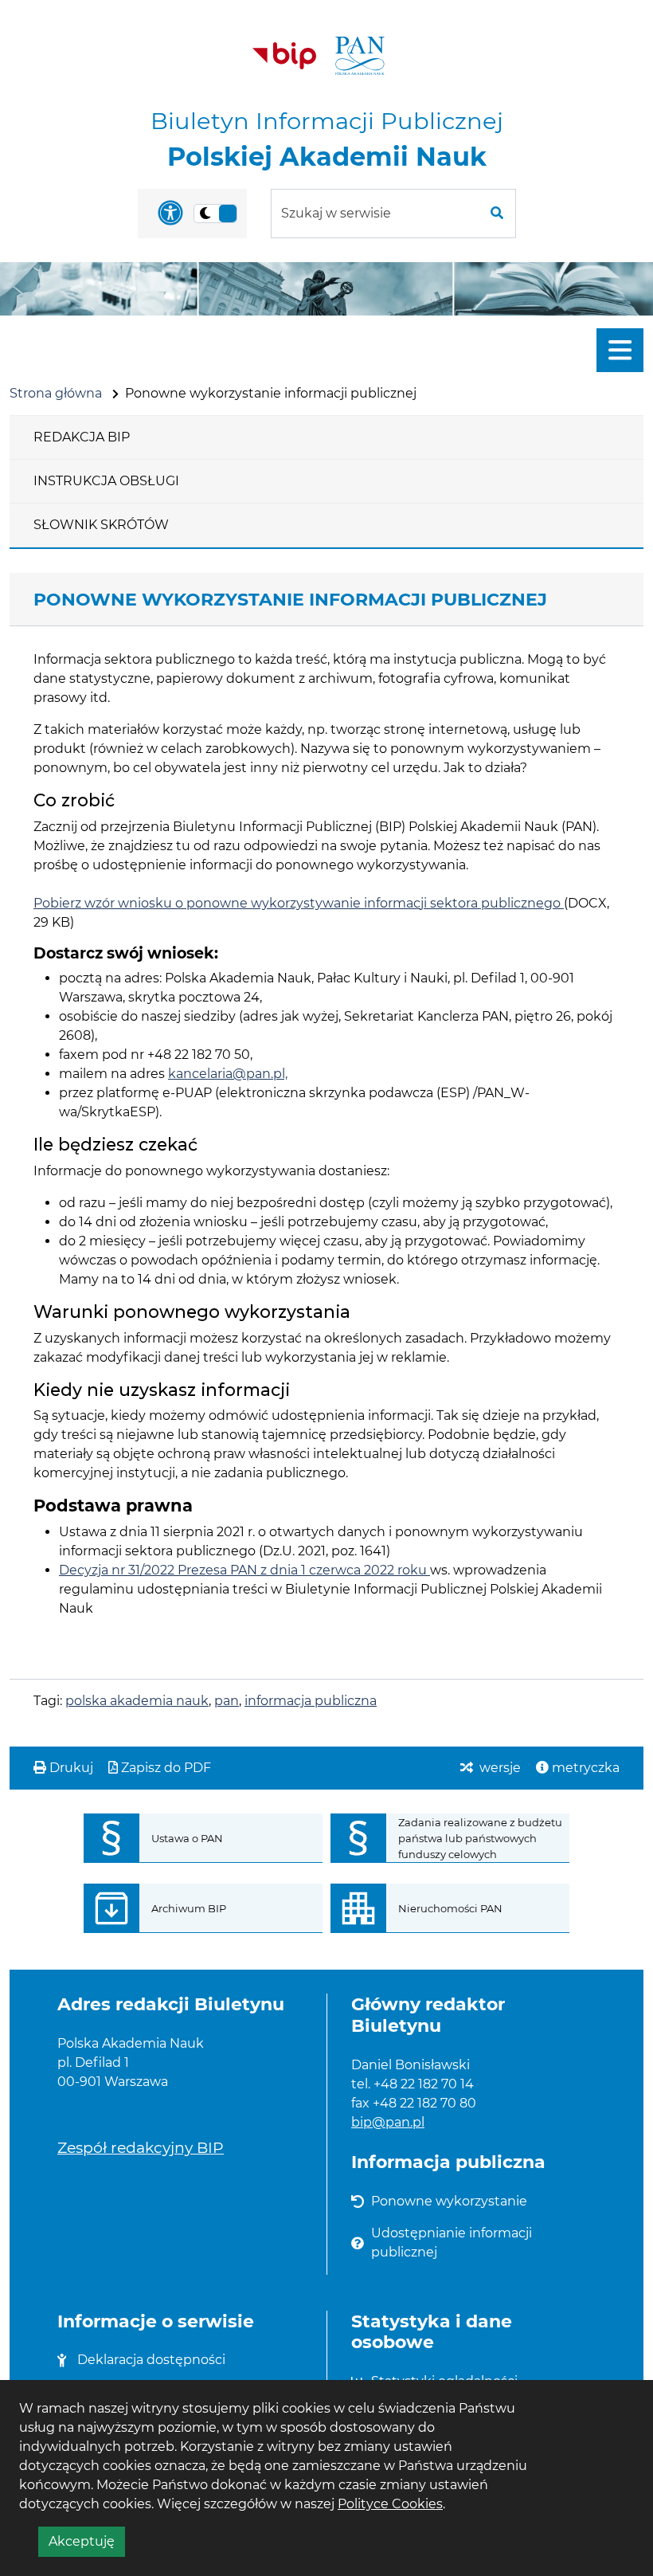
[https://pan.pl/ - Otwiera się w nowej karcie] (360, 56)
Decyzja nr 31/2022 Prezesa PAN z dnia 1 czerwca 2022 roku (244, 1570)
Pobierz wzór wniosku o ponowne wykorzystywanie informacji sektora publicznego (299, 903)
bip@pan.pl (388, 2122)
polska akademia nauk (137, 1701)
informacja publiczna (311, 1701)
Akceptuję (87, 2545)
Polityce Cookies (390, 2504)
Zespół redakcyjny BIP (141, 2147)
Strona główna (56, 393)
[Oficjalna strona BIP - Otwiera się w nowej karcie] (284, 56)
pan (227, 1701)
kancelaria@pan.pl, (228, 1074)
